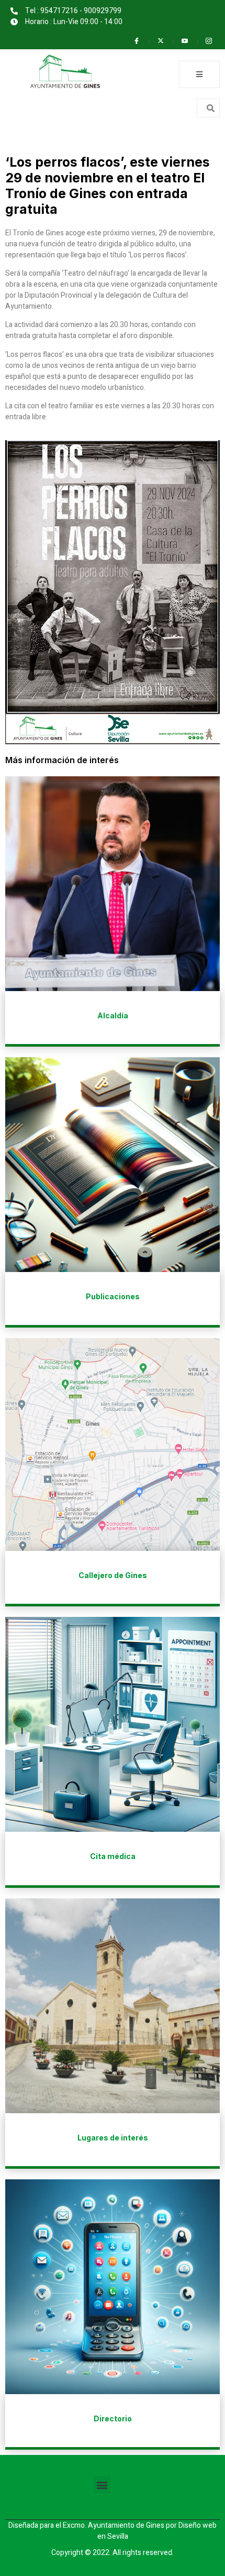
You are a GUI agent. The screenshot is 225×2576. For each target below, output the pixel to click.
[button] (102, 2485)
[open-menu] (199, 74)
